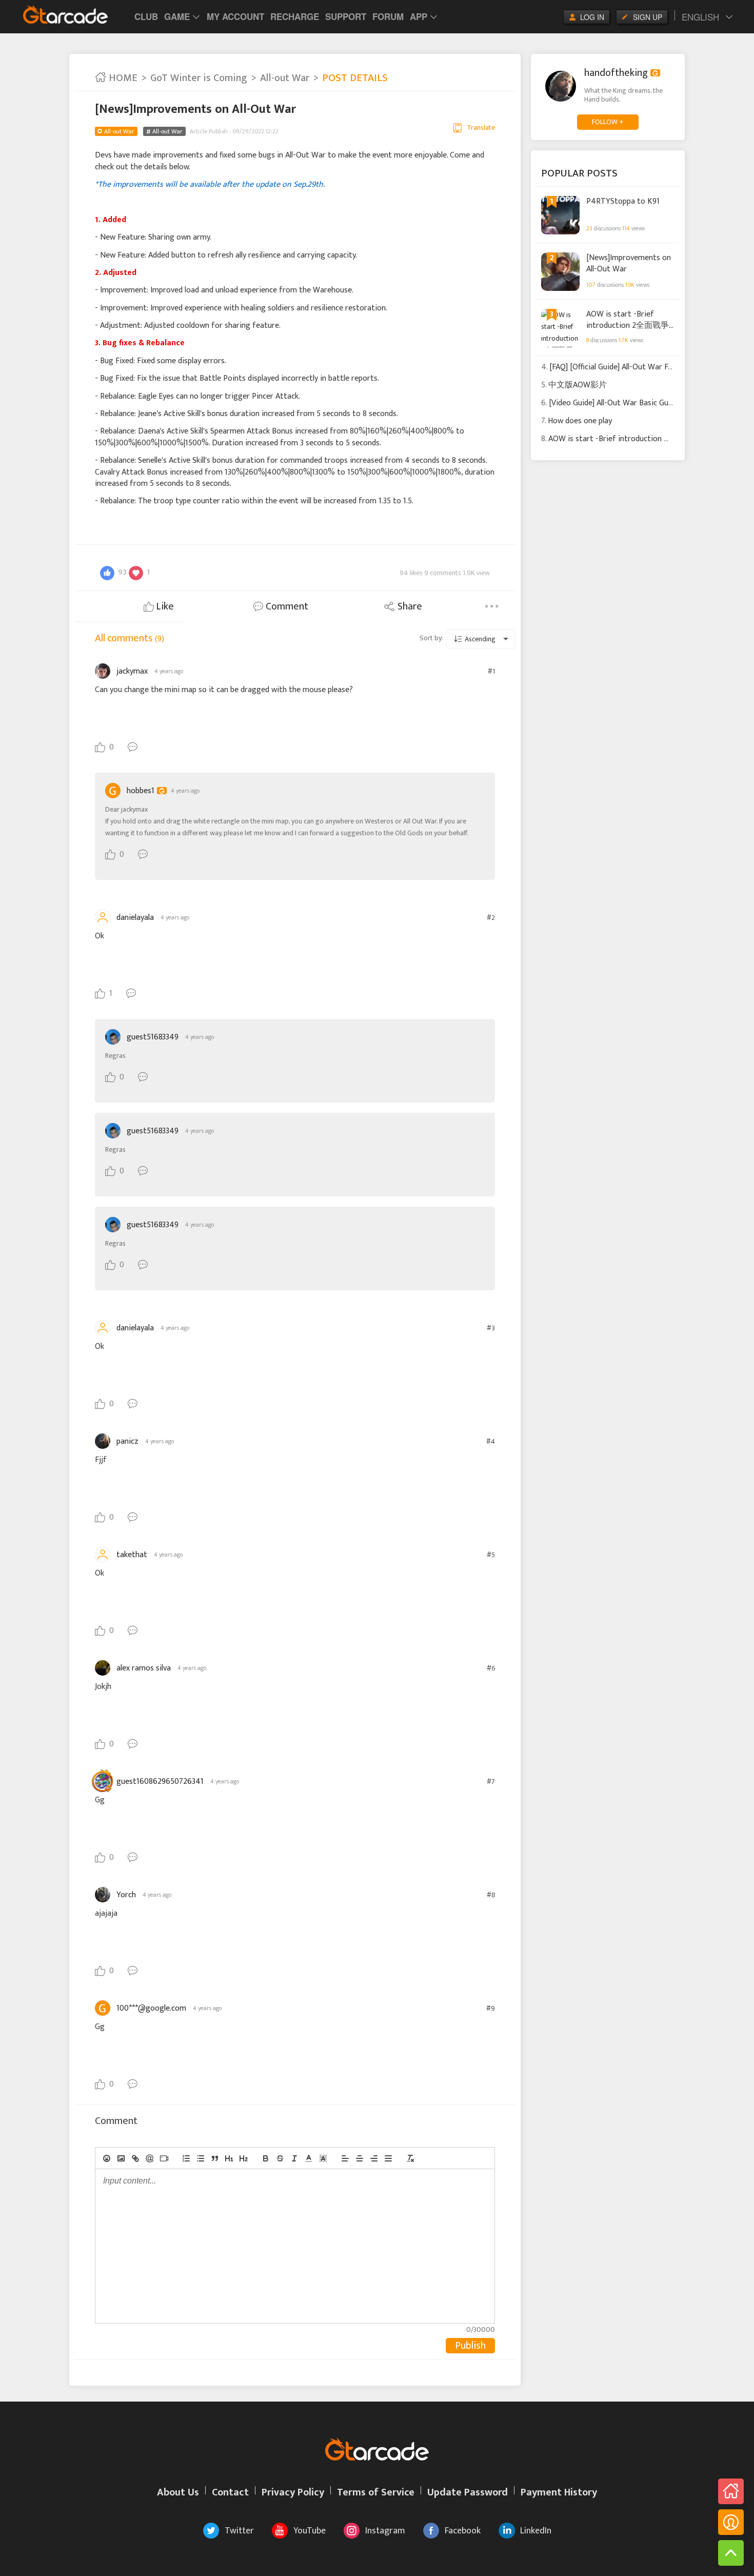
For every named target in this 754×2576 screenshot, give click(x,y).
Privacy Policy (293, 2492)
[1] (229, 2158)
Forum (388, 16)
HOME (122, 78)
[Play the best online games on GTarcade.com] (66, 14)
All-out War (285, 78)
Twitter (239, 2531)
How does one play (580, 421)
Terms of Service (376, 2492)
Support (346, 16)
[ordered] (186, 2158)
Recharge (295, 16)
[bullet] (201, 2158)
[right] (374, 2158)
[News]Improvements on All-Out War (629, 263)
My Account (235, 16)
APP (419, 16)
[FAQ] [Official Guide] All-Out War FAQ (614, 367)
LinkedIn (536, 2531)
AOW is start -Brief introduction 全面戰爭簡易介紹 (639, 439)
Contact (230, 2492)
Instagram (385, 2531)
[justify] (388, 2158)
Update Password (468, 2492)
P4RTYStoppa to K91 (623, 202)
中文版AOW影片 (578, 385)
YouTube (310, 2531)
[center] (360, 2158)
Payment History (559, 2492)
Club (146, 16)
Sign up (648, 17)
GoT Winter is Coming (199, 78)
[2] (244, 2158)
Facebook (463, 2531)
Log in (592, 17)
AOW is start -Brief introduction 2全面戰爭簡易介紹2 (628, 319)
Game (177, 16)
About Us (178, 2492)
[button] (309, 2158)
